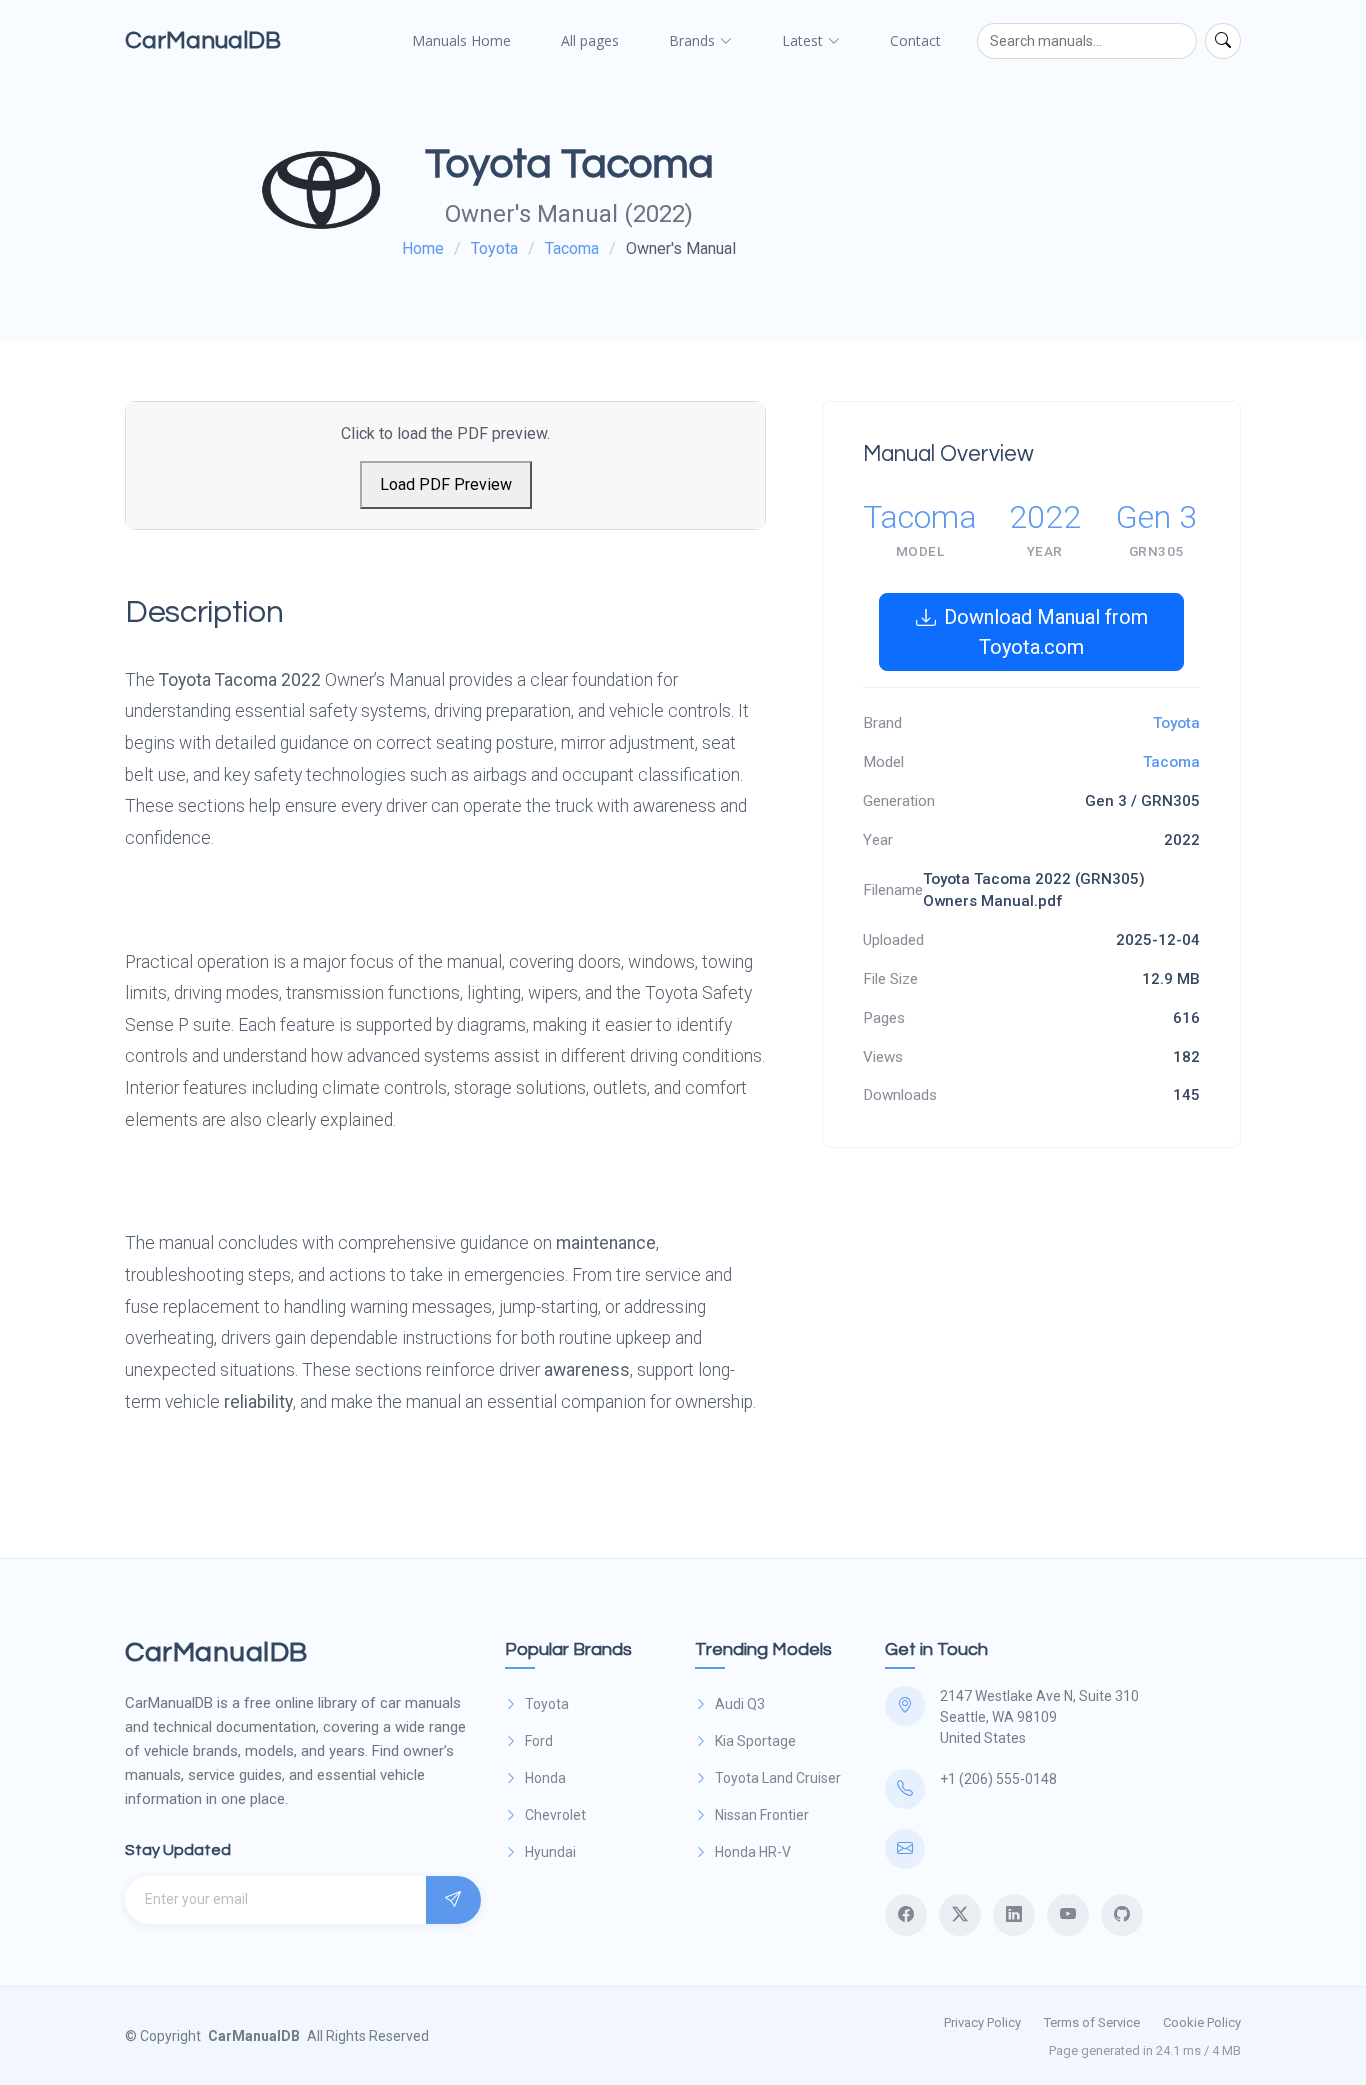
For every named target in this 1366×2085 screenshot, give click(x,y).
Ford (539, 1741)
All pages (590, 40)
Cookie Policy (1202, 2022)
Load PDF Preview (446, 484)
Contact (915, 40)
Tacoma (572, 248)
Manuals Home (461, 40)
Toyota (494, 248)
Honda (545, 1778)
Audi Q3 (740, 1704)
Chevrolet (555, 1815)
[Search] (1223, 41)
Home (423, 248)
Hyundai (550, 1852)
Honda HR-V (753, 1852)
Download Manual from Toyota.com (1046, 632)
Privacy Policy (982, 2022)
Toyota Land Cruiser (778, 1778)
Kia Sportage (755, 1741)
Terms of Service (1092, 2022)
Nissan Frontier (762, 1815)
